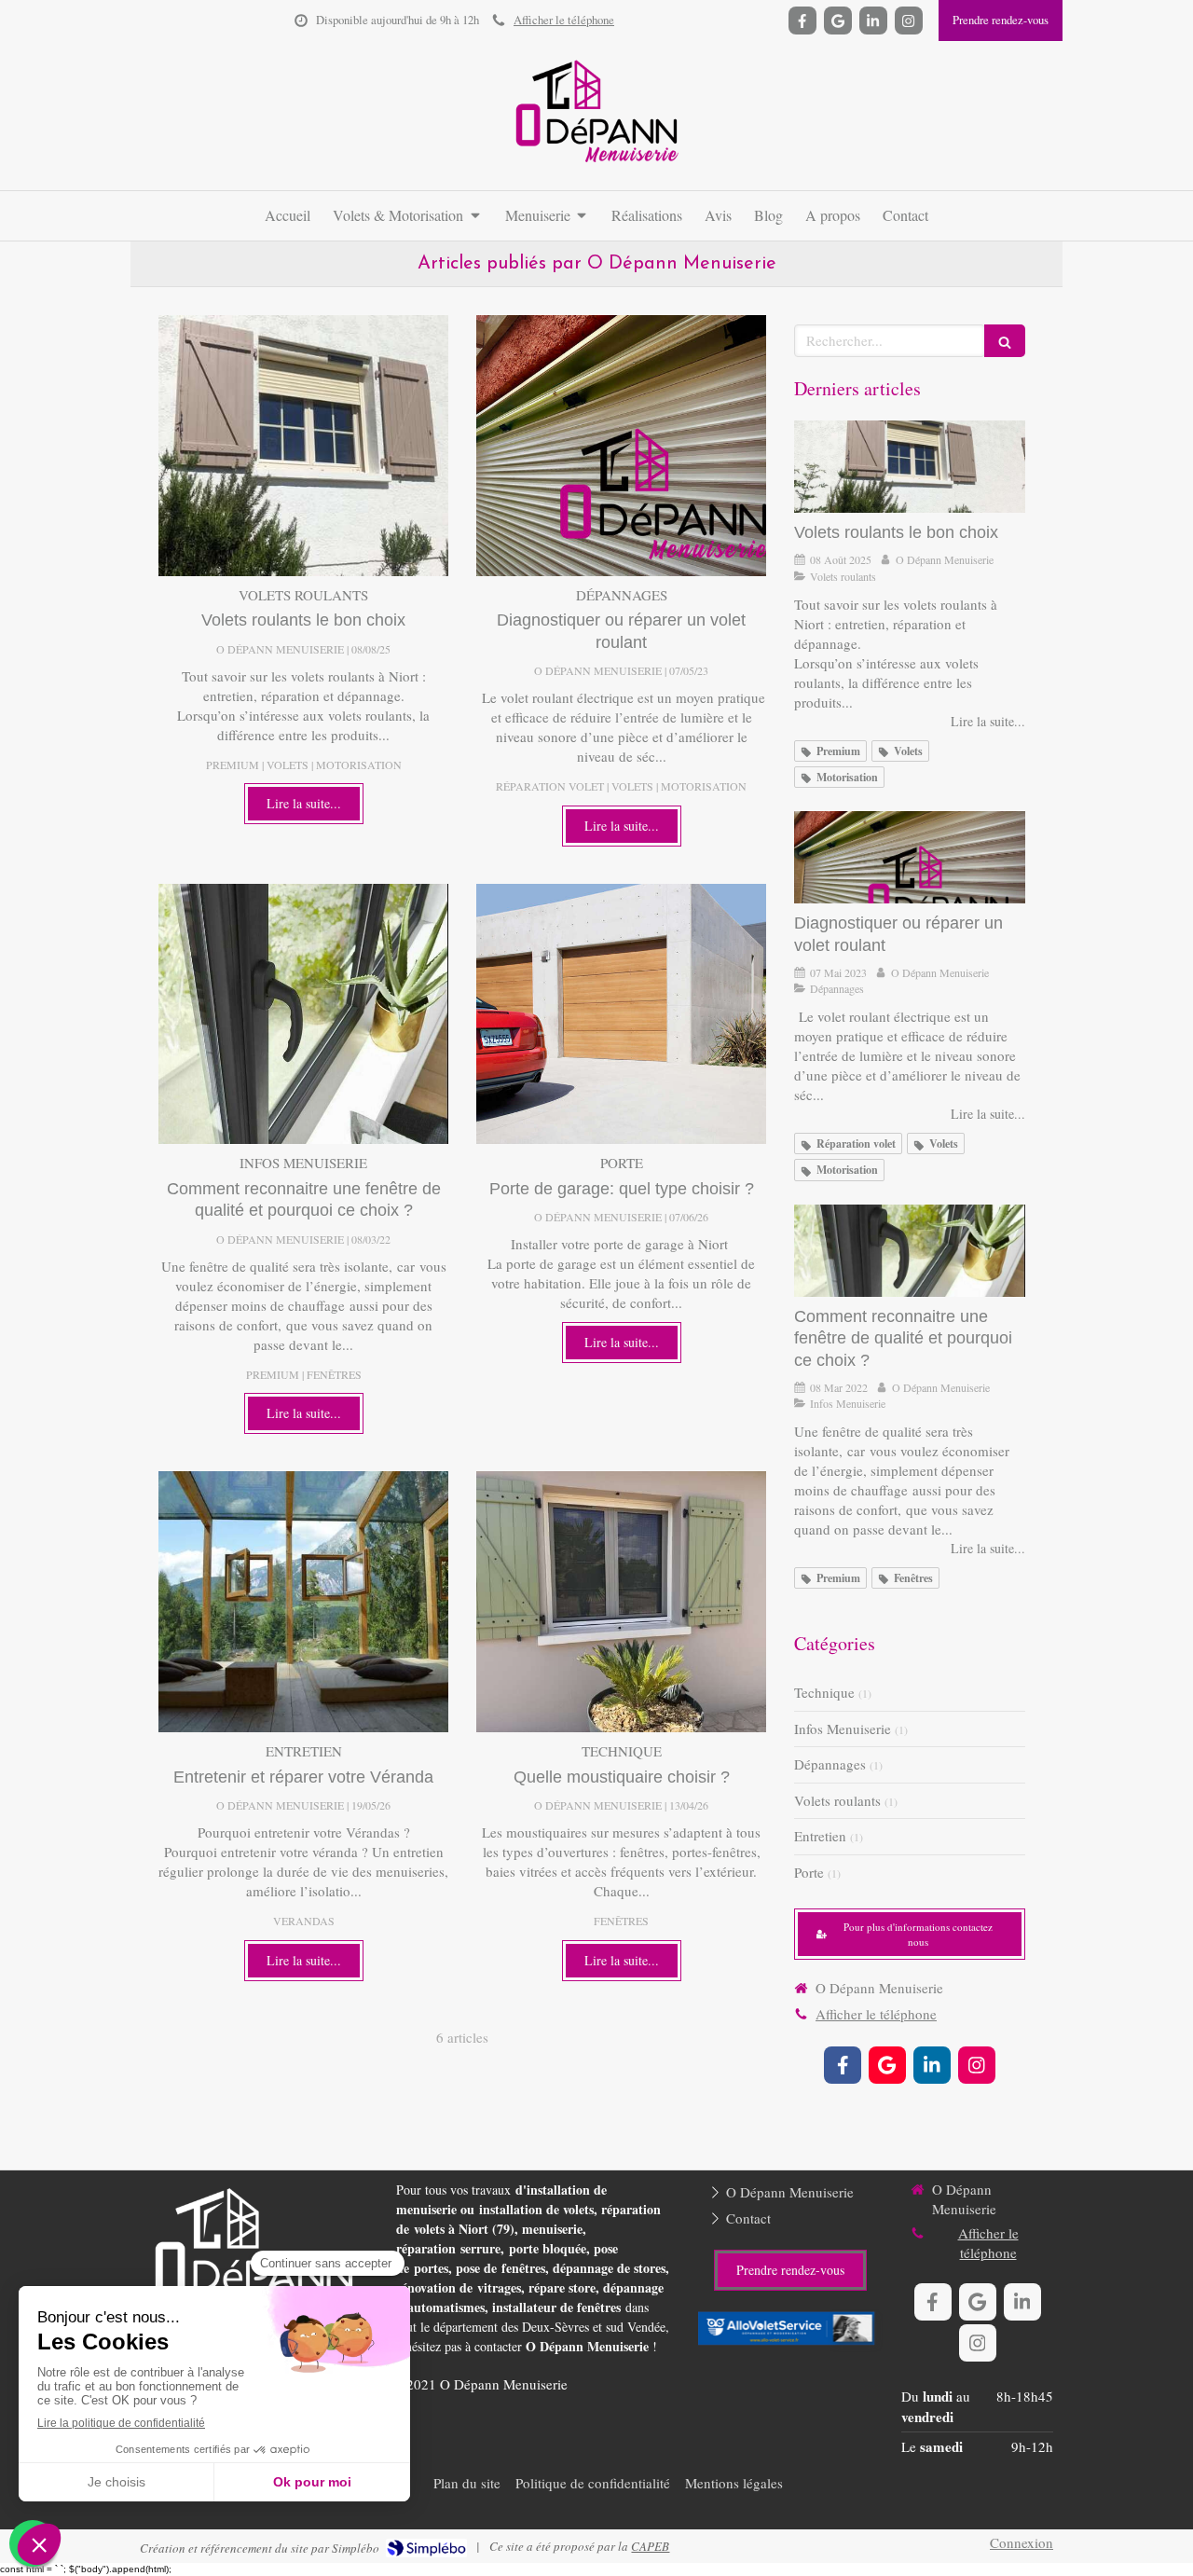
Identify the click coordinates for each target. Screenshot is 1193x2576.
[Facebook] (802, 21)
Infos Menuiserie (843, 1729)
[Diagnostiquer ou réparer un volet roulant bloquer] (621, 446)
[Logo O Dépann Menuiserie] (596, 168)
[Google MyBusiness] (838, 21)
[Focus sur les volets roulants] (303, 446)
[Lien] (790, 2331)
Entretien (820, 1836)
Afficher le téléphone (564, 20)
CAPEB (650, 2546)
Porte (809, 1872)
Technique (824, 1692)
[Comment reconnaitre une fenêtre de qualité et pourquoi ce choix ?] (303, 1014)
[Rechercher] (1005, 341)
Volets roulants (837, 1800)
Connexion (1022, 2542)
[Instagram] (909, 21)
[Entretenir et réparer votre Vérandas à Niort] (303, 1602)
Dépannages (830, 1764)
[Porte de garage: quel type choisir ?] (621, 1014)
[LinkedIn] (873, 21)
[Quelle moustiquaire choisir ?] (621, 1602)
